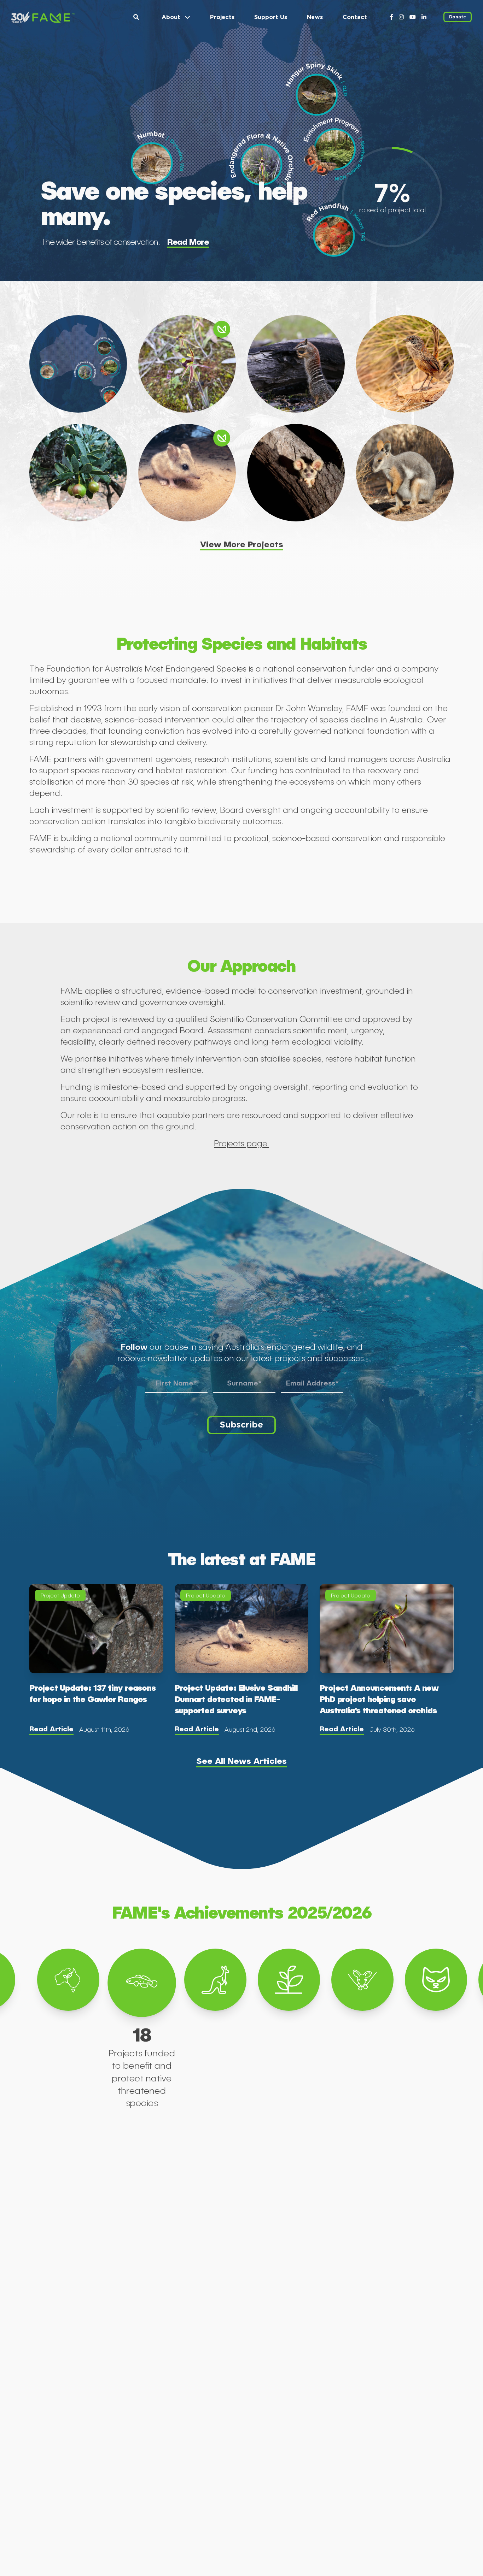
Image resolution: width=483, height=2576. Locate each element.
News (315, 17)
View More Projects (242, 544)
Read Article (51, 1729)
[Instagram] (401, 17)
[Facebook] (391, 17)
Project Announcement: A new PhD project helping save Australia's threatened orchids (379, 1698)
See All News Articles (241, 1760)
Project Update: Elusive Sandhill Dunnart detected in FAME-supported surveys (236, 1698)
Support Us (271, 17)
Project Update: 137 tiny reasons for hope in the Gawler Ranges (92, 1693)
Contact (355, 17)
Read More (188, 241)
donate (458, 17)
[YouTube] (413, 17)
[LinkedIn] (424, 17)
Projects (222, 17)
